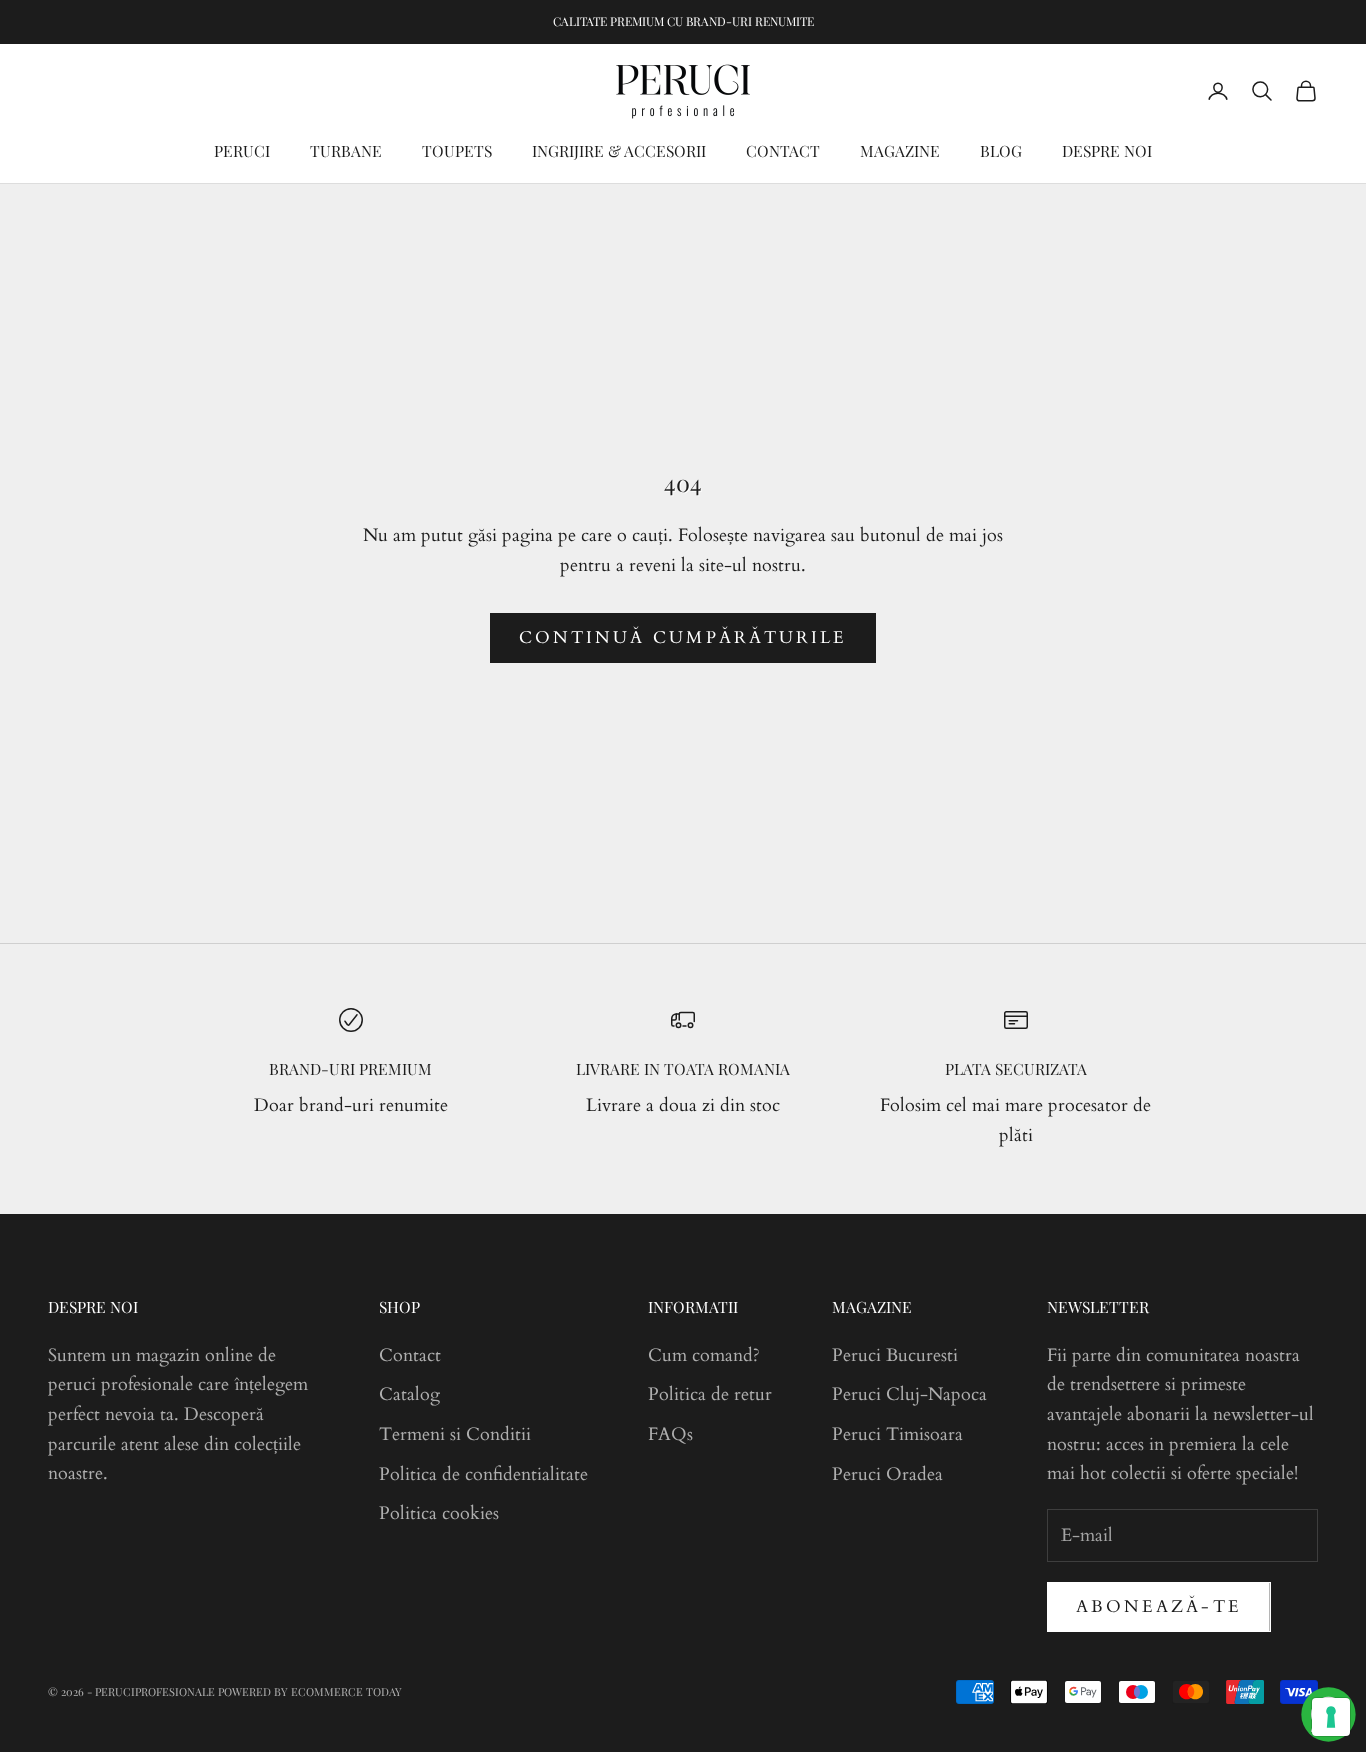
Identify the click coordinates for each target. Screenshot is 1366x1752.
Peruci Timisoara (897, 1434)
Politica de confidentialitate (483, 1474)
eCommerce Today (346, 1691)
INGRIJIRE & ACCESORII (619, 150)
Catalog (409, 1394)
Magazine (900, 150)
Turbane (346, 150)
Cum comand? (704, 1355)
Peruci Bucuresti (895, 1355)
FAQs (670, 1434)
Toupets (457, 150)
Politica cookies (439, 1513)
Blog (1001, 150)
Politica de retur (710, 1394)
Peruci (242, 150)
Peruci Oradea (887, 1474)
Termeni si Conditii (455, 1434)
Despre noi (1107, 150)
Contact (783, 150)
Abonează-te (1159, 1606)
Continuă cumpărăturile (683, 637)
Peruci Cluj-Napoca (909, 1394)
